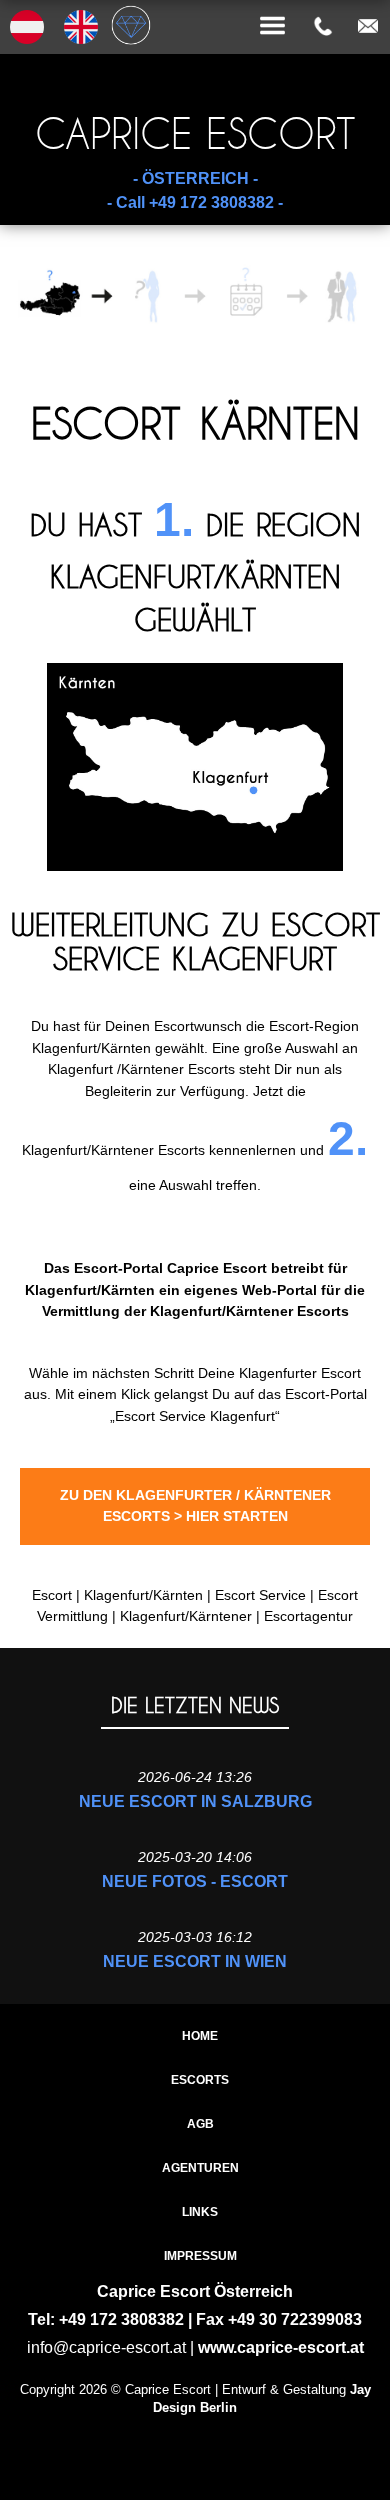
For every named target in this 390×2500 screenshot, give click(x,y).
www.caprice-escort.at (281, 2347)
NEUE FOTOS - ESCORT (195, 1881)
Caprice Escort (195, 133)
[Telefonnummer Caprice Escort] (323, 26)
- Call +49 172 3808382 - (195, 202)
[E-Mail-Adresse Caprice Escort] (368, 26)
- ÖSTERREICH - (195, 178)
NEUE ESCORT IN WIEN (195, 1961)
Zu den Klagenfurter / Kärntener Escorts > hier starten (195, 1506)
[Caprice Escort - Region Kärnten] (195, 865)
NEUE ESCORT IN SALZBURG (195, 1801)
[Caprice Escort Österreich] (195, 2)
